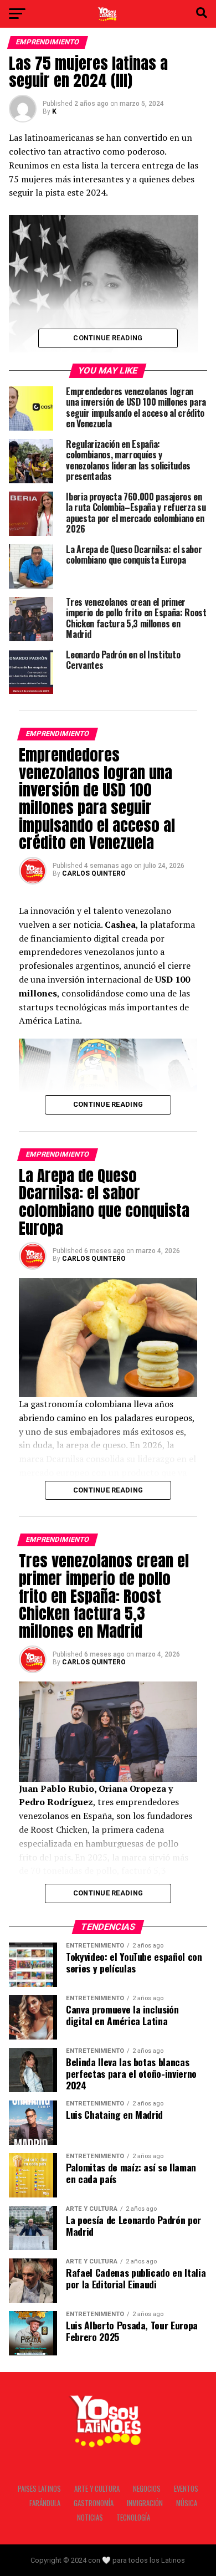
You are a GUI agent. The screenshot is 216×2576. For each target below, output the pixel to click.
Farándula (45, 2503)
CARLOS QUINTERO (94, 873)
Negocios (147, 2489)
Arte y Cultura (97, 2489)
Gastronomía (94, 2503)
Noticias (90, 2518)
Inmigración (145, 2503)
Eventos (186, 2489)
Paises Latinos (39, 2489)
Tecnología (133, 2518)
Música (187, 2503)
